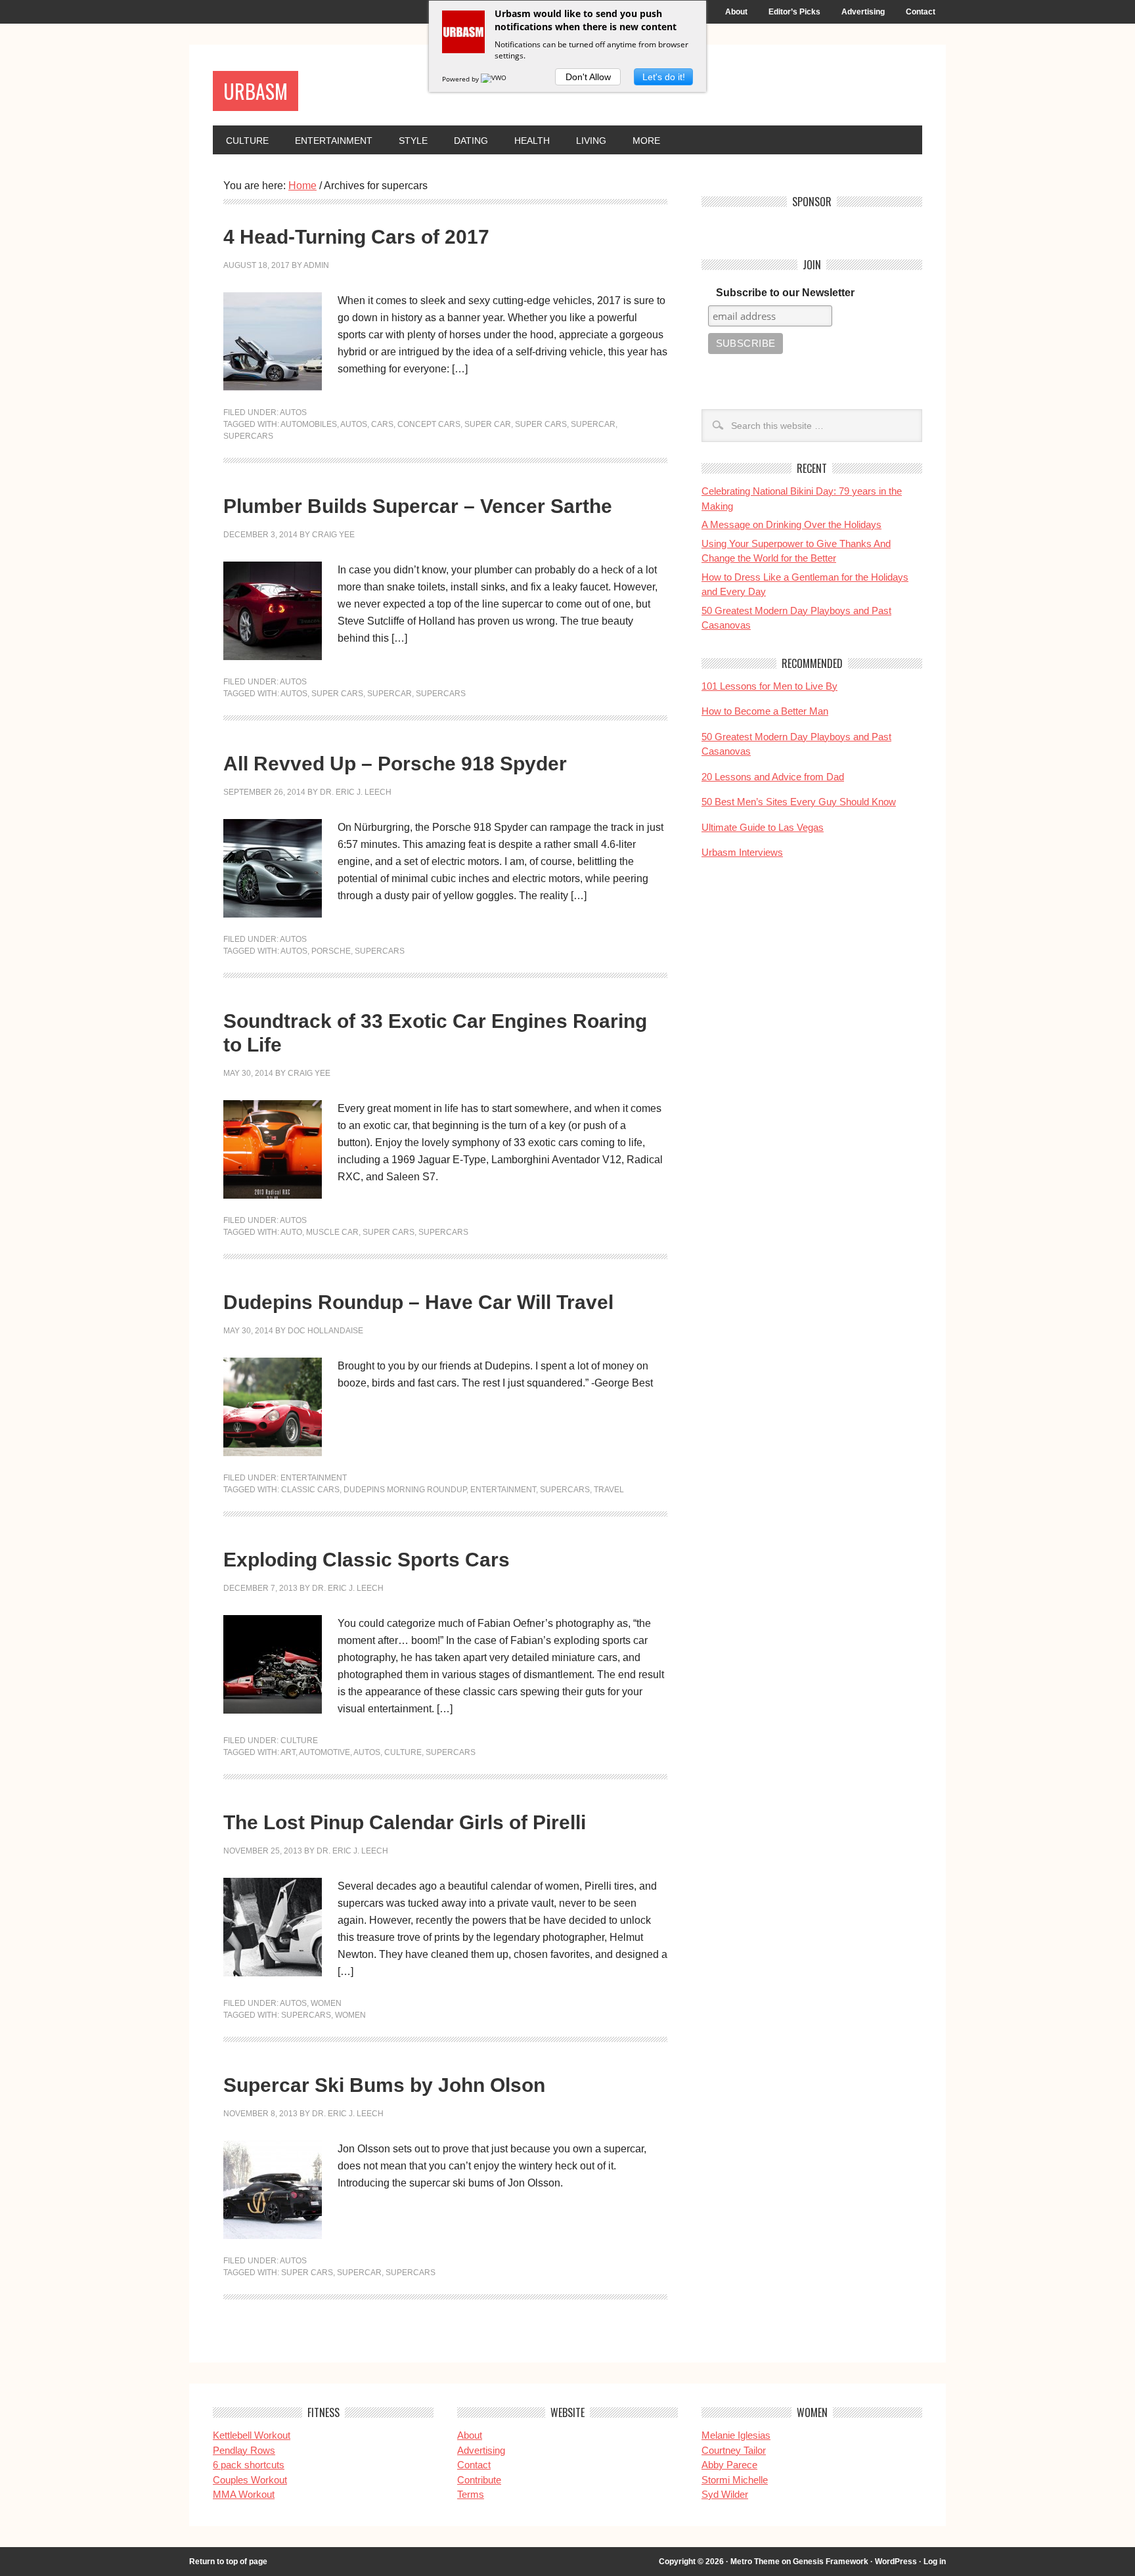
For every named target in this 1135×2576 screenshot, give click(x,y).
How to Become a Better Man (765, 711)
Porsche (331, 951)
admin (316, 265)
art (288, 1752)
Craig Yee (333, 535)
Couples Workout (250, 2480)
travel (609, 1490)
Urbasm (256, 91)
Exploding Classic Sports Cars (367, 1560)
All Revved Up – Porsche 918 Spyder (395, 764)
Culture (247, 141)
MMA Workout (244, 2494)
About (736, 12)
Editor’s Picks (794, 12)
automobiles (309, 424)
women (350, 2015)
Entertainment (334, 141)
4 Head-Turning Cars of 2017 (356, 237)
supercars (248, 436)
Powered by (461, 79)
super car (488, 424)
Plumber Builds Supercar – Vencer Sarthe (418, 506)
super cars (541, 424)
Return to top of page (228, 2562)
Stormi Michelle (735, 2480)
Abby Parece (729, 2465)
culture (403, 1752)
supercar (593, 424)
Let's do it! (664, 77)
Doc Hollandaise (325, 1331)
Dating (471, 141)
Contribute (479, 2480)
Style (413, 141)
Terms (471, 2494)
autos (354, 424)
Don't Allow (588, 77)
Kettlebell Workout (252, 2435)
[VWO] (495, 79)
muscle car (332, 1232)
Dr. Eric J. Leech (356, 792)
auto (291, 1232)
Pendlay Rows (244, 2450)
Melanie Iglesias (736, 2435)
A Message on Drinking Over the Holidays (791, 524)
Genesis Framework (831, 2562)
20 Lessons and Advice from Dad (773, 777)
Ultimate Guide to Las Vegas (763, 827)
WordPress (896, 2562)
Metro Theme (755, 2562)
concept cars (429, 424)
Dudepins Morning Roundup (405, 1490)
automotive (324, 1752)
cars (382, 424)
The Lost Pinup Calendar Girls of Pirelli (405, 1822)
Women (326, 2003)
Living (591, 141)
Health (532, 141)
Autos (293, 412)
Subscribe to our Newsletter (785, 293)
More (646, 141)
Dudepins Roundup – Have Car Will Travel (418, 1302)
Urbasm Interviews (742, 852)
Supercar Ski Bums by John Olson (384, 2085)
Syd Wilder (725, 2494)
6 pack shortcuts (249, 2465)
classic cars (310, 1490)
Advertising (863, 12)
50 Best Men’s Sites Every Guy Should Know (799, 802)
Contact (921, 12)
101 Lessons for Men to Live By (769, 686)
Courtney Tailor (734, 2450)
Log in (935, 2562)
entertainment (503, 1490)
